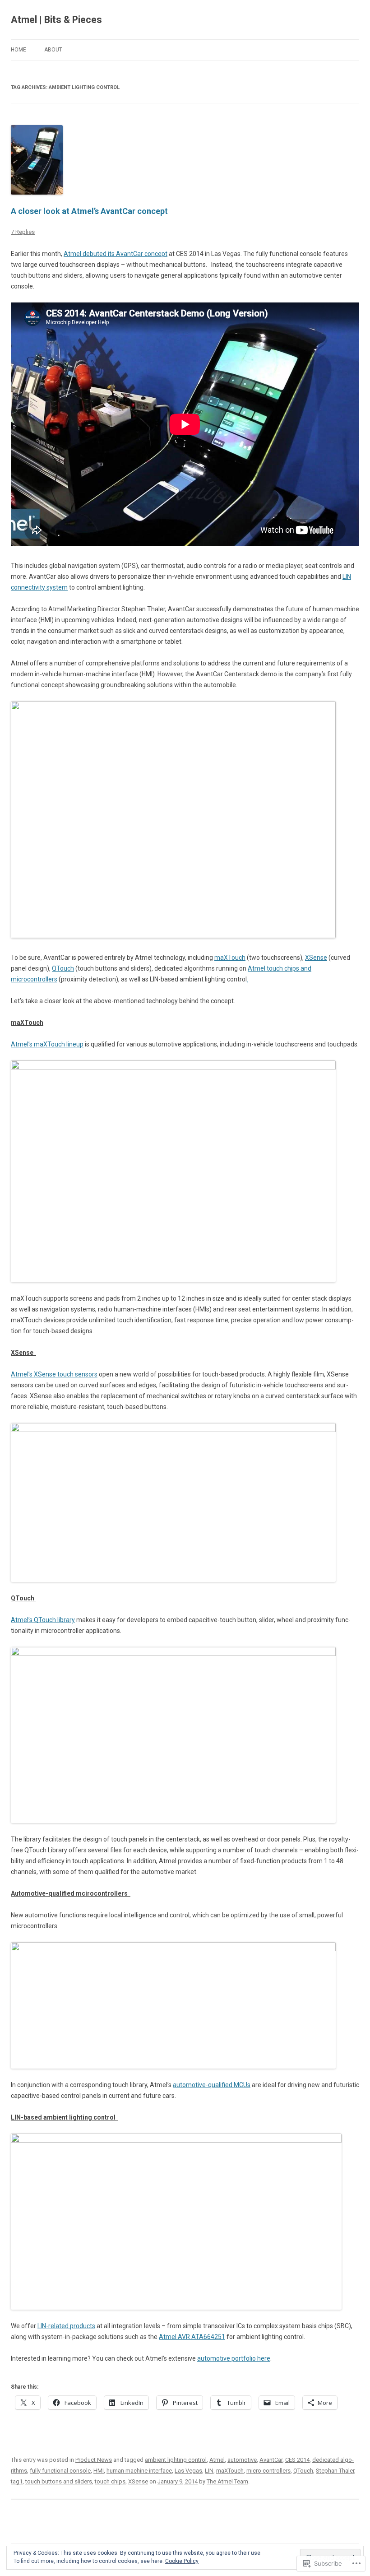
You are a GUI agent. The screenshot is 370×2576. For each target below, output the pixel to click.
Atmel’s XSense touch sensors (54, 1374)
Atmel (217, 2460)
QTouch (63, 968)
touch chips (110, 2481)
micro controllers (268, 2471)
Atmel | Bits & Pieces (56, 20)
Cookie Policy (182, 2561)
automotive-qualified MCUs (212, 2085)
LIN (209, 2471)
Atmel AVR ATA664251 (192, 2337)
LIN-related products (66, 2326)
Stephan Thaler (335, 2471)
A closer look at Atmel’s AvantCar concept (91, 211)
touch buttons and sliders (59, 2481)
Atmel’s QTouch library (43, 1620)
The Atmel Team (227, 2481)
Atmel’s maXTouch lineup (47, 1044)
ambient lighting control (176, 2460)
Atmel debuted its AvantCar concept (116, 254)
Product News (94, 2460)
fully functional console (60, 2471)
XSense (316, 958)
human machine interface (139, 2471)
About (53, 50)
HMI (99, 2471)
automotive (242, 2460)
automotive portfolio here (234, 2358)
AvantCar (271, 2460)
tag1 (17, 2481)
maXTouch (230, 958)
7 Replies (23, 232)
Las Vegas (188, 2471)
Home (18, 50)
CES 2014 (297, 2460)
